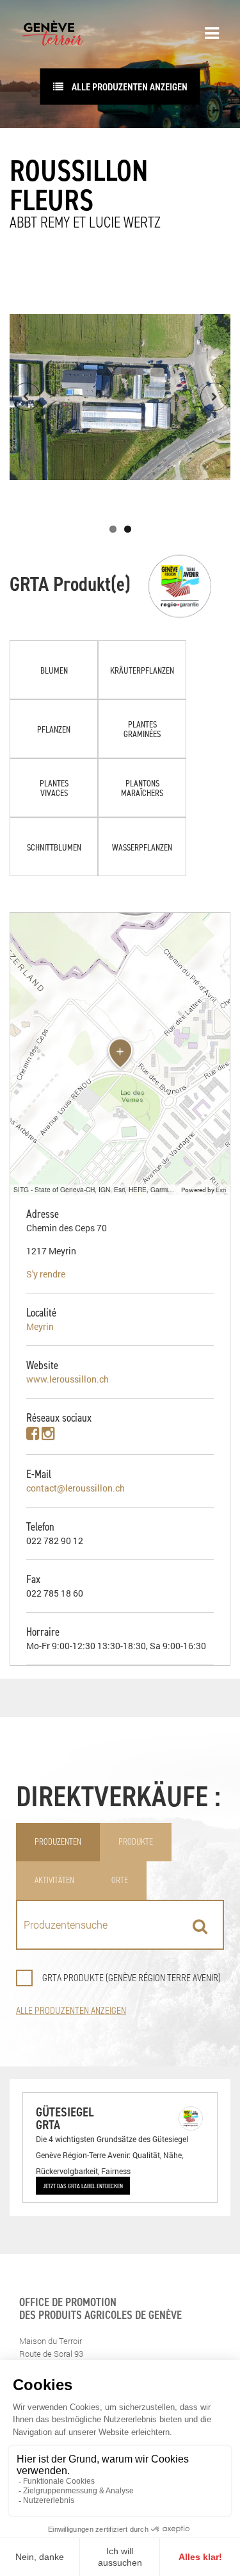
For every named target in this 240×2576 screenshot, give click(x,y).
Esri (221, 1190)
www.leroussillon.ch (68, 1379)
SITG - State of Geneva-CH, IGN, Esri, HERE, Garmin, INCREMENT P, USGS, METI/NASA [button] (96, 1189)
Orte (120, 1880)
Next (214, 397)
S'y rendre (46, 1274)
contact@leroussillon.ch (76, 1488)
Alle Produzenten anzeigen (129, 87)
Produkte (136, 1842)
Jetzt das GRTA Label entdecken (83, 2186)
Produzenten (58, 1842)
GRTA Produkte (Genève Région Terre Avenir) (132, 1978)
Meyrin (40, 1326)
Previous (26, 397)
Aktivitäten (54, 1880)
